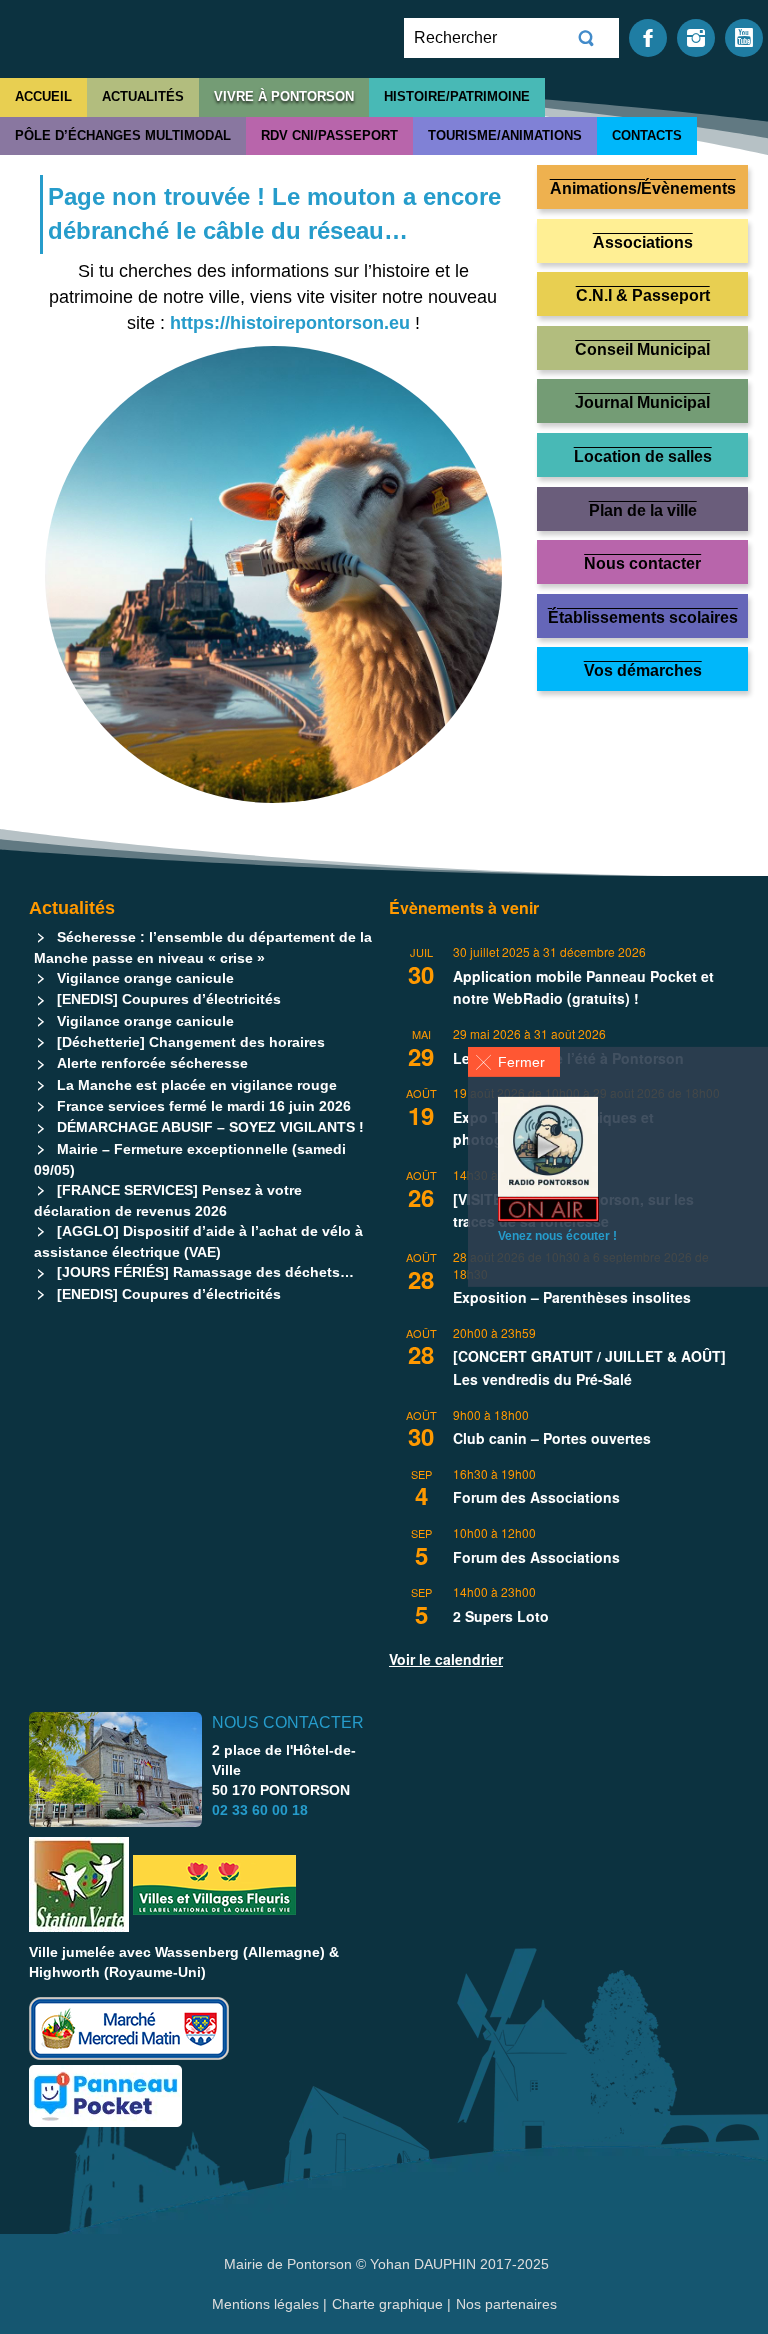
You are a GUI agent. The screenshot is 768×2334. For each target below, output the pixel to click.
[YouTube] (744, 36)
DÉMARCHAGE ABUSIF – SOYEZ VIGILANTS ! (210, 1127)
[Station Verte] (79, 1884)
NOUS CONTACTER (288, 1722)
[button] (514, 1062)
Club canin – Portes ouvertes (552, 1438)
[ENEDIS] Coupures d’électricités (169, 999)
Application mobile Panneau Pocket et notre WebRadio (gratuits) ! (583, 987)
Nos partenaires (506, 2304)
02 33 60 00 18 (260, 1810)
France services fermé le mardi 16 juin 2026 (204, 1106)
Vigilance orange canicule (145, 978)
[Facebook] (648, 36)
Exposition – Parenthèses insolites (572, 1297)
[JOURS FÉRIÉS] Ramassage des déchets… (205, 1272)
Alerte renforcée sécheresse (152, 1063)
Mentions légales (267, 2304)
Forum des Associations (536, 1497)
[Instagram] (696, 36)
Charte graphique (387, 2304)
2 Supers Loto (501, 1616)
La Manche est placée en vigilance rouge (197, 1085)
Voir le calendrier (446, 1659)
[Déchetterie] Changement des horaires (191, 1042)
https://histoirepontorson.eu (290, 323)
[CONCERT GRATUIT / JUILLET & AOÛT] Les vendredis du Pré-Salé (589, 1367)
